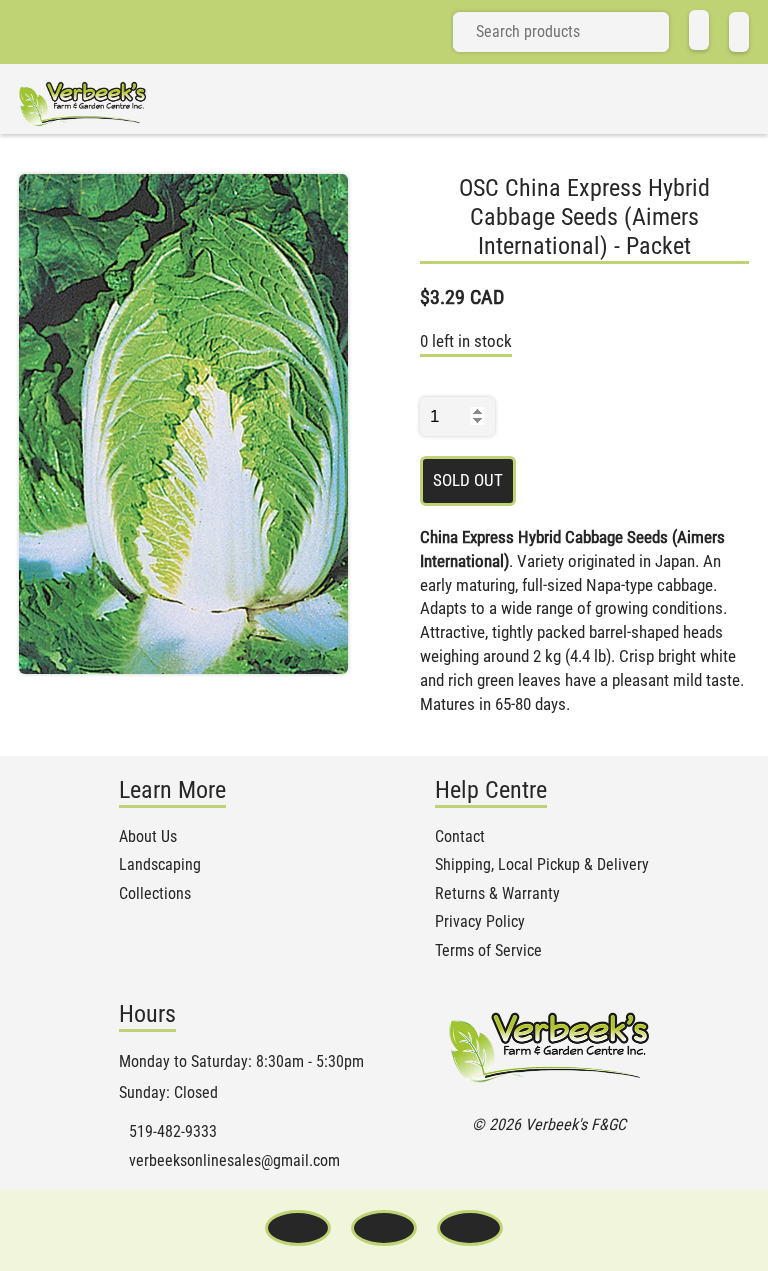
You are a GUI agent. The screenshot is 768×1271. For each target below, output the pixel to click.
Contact (460, 837)
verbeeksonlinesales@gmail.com (234, 1161)
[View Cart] (739, 32)
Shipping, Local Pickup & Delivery (542, 865)
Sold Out (468, 480)
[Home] (699, 30)
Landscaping (160, 865)
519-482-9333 (173, 1132)
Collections (155, 894)
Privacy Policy (480, 922)
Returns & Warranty (497, 894)
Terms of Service (488, 951)
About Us (148, 837)
